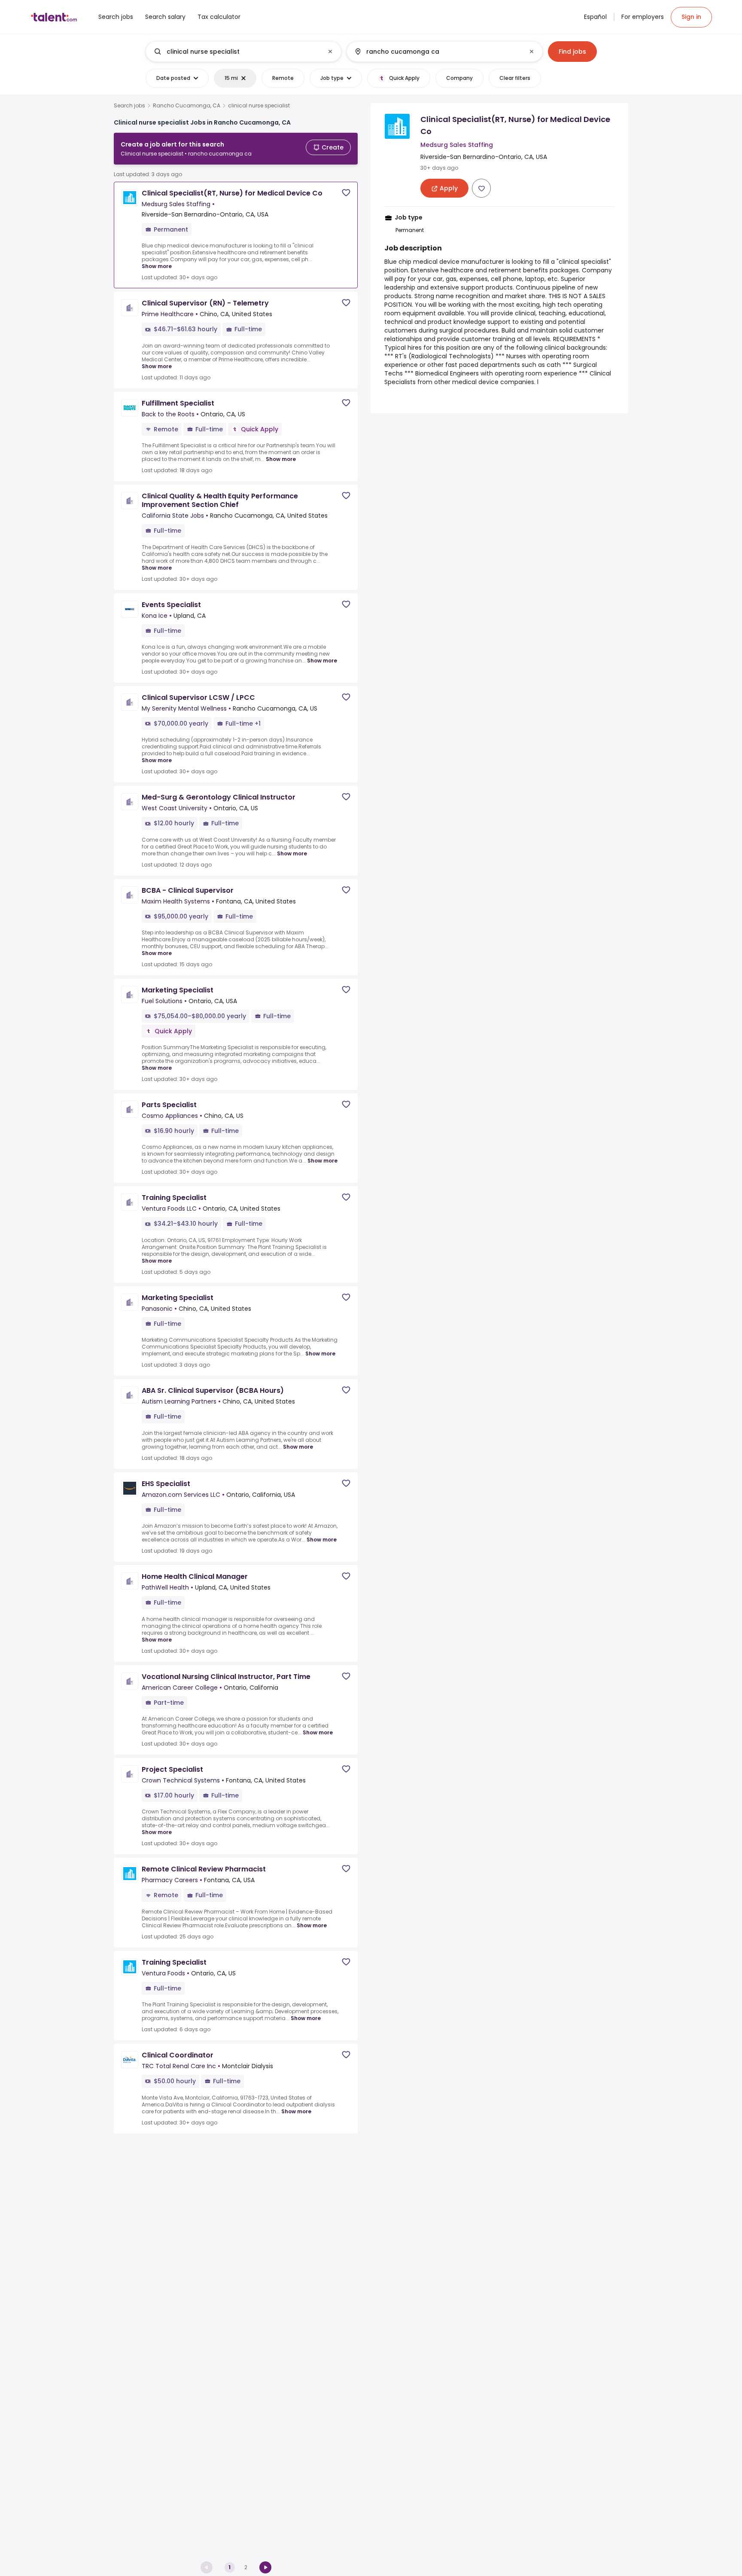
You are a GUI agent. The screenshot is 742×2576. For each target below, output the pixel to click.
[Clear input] (330, 52)
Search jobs (129, 106)
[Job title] (236, 52)
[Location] (437, 52)
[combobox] (243, 52)
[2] (265, 2567)
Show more (157, 266)
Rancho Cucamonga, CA (187, 106)
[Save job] (346, 193)
